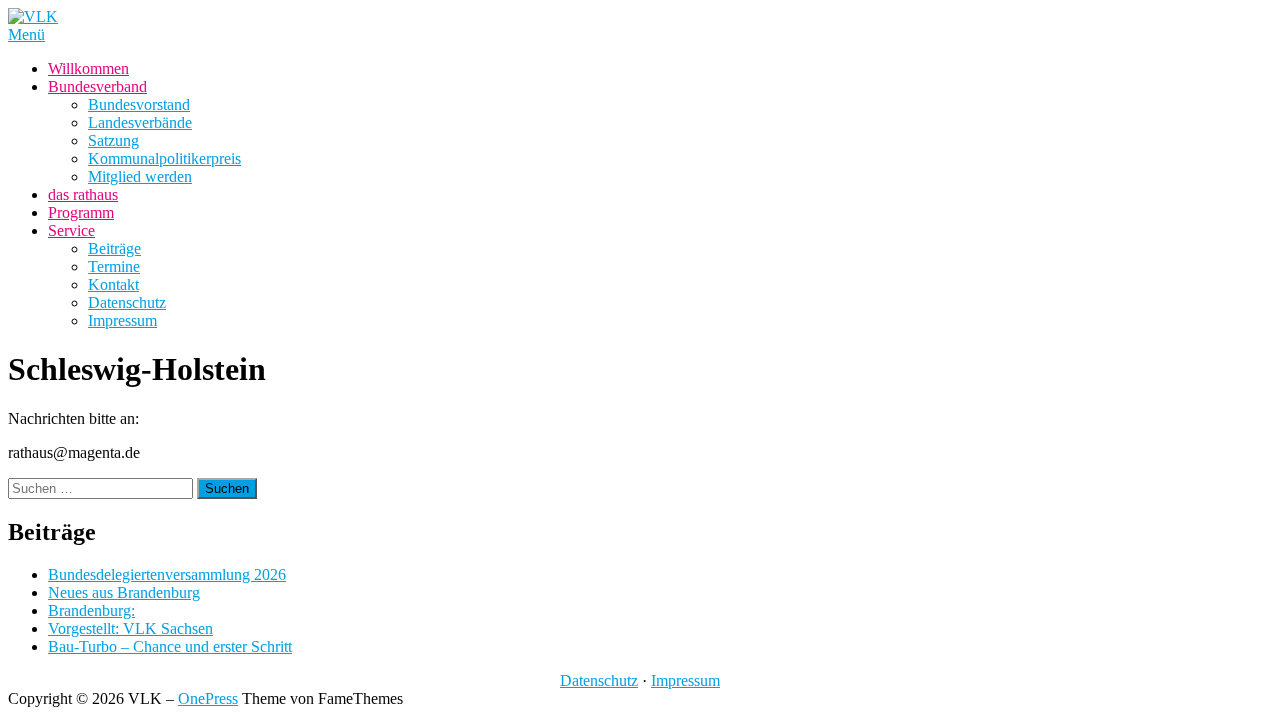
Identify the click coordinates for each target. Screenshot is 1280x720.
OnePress (208, 698)
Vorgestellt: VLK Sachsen (130, 628)
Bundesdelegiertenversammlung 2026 (167, 574)
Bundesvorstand (139, 104)
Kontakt (113, 284)
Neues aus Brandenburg (124, 592)
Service (71, 230)
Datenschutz (127, 302)
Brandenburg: (91, 610)
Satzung (113, 140)
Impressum (122, 320)
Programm (81, 212)
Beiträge (114, 248)
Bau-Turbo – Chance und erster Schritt (170, 646)
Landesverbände (140, 122)
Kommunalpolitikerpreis (164, 158)
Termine (114, 266)
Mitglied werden (140, 176)
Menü (26, 34)
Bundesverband (97, 86)
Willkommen (88, 68)
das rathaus (83, 194)
